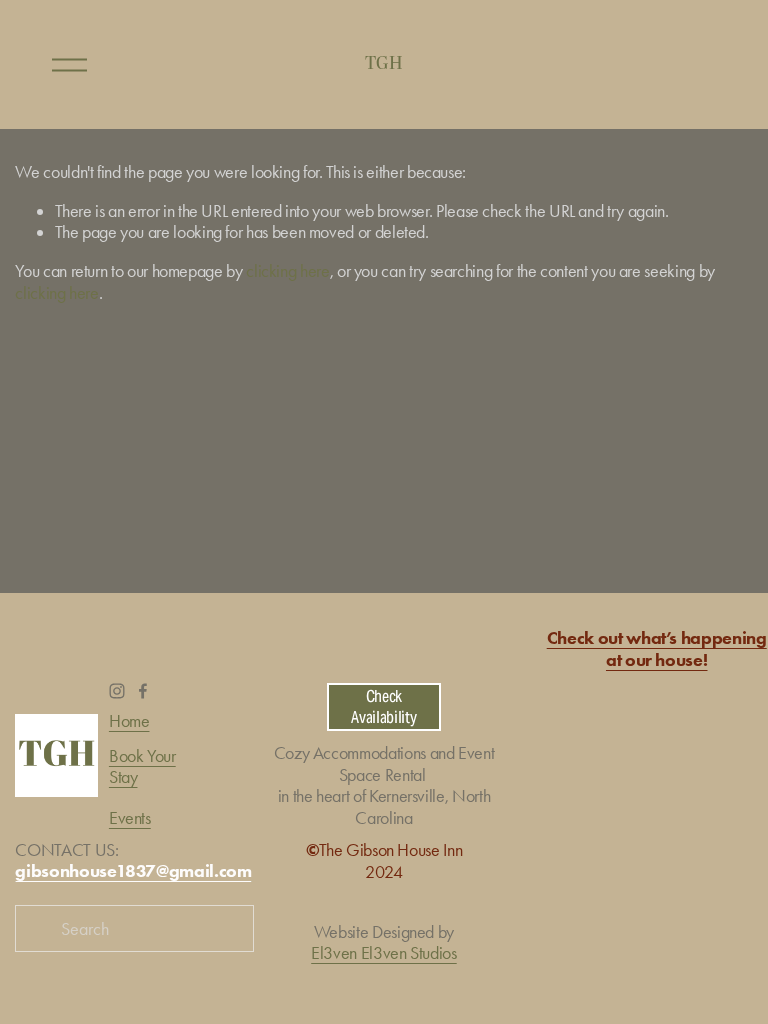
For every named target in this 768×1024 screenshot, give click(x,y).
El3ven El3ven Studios (384, 952)
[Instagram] (117, 691)
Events (130, 817)
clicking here (287, 270)
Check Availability (383, 707)
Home (129, 720)
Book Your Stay (142, 766)
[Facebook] (143, 691)
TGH (383, 64)
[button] (573, 809)
